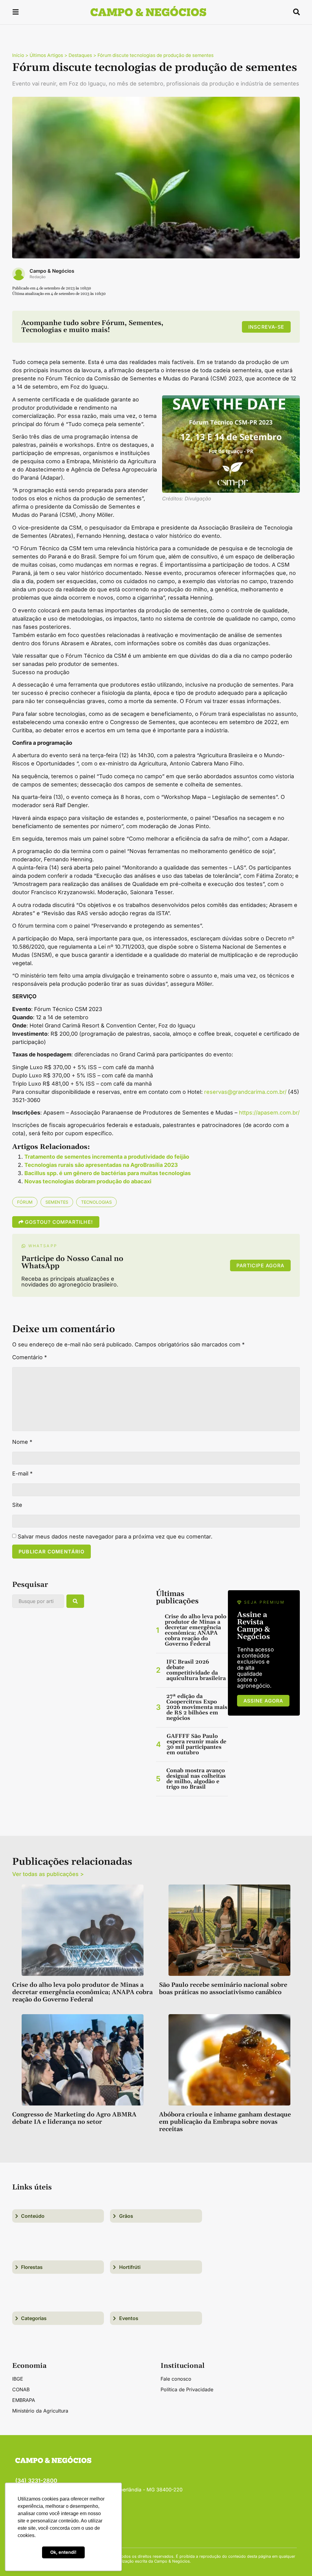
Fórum (25, 1202)
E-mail (22, 1474)
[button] (16, 13)
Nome (22, 1442)
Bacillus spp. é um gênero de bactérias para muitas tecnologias (108, 1173)
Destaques (80, 55)
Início (18, 55)
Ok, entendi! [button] (63, 2552)
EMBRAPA (24, 2400)
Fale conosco (176, 2379)
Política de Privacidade (187, 2389)
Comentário (30, 1357)
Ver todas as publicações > (48, 1874)
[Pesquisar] (75, 1601)
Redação (38, 277)
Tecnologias (96, 1202)
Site (17, 1505)
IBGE (18, 2379)
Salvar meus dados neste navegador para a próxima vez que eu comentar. (115, 1537)
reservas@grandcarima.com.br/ (245, 1092)
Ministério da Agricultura (40, 2411)
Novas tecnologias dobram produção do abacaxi (88, 1181)
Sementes (57, 1202)
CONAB (21, 2389)
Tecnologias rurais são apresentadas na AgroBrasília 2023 (101, 1165)
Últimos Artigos (46, 55)
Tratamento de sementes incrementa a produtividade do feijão (107, 1157)
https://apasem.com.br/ (269, 1113)
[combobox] (38, 1601)
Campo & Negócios (52, 271)
